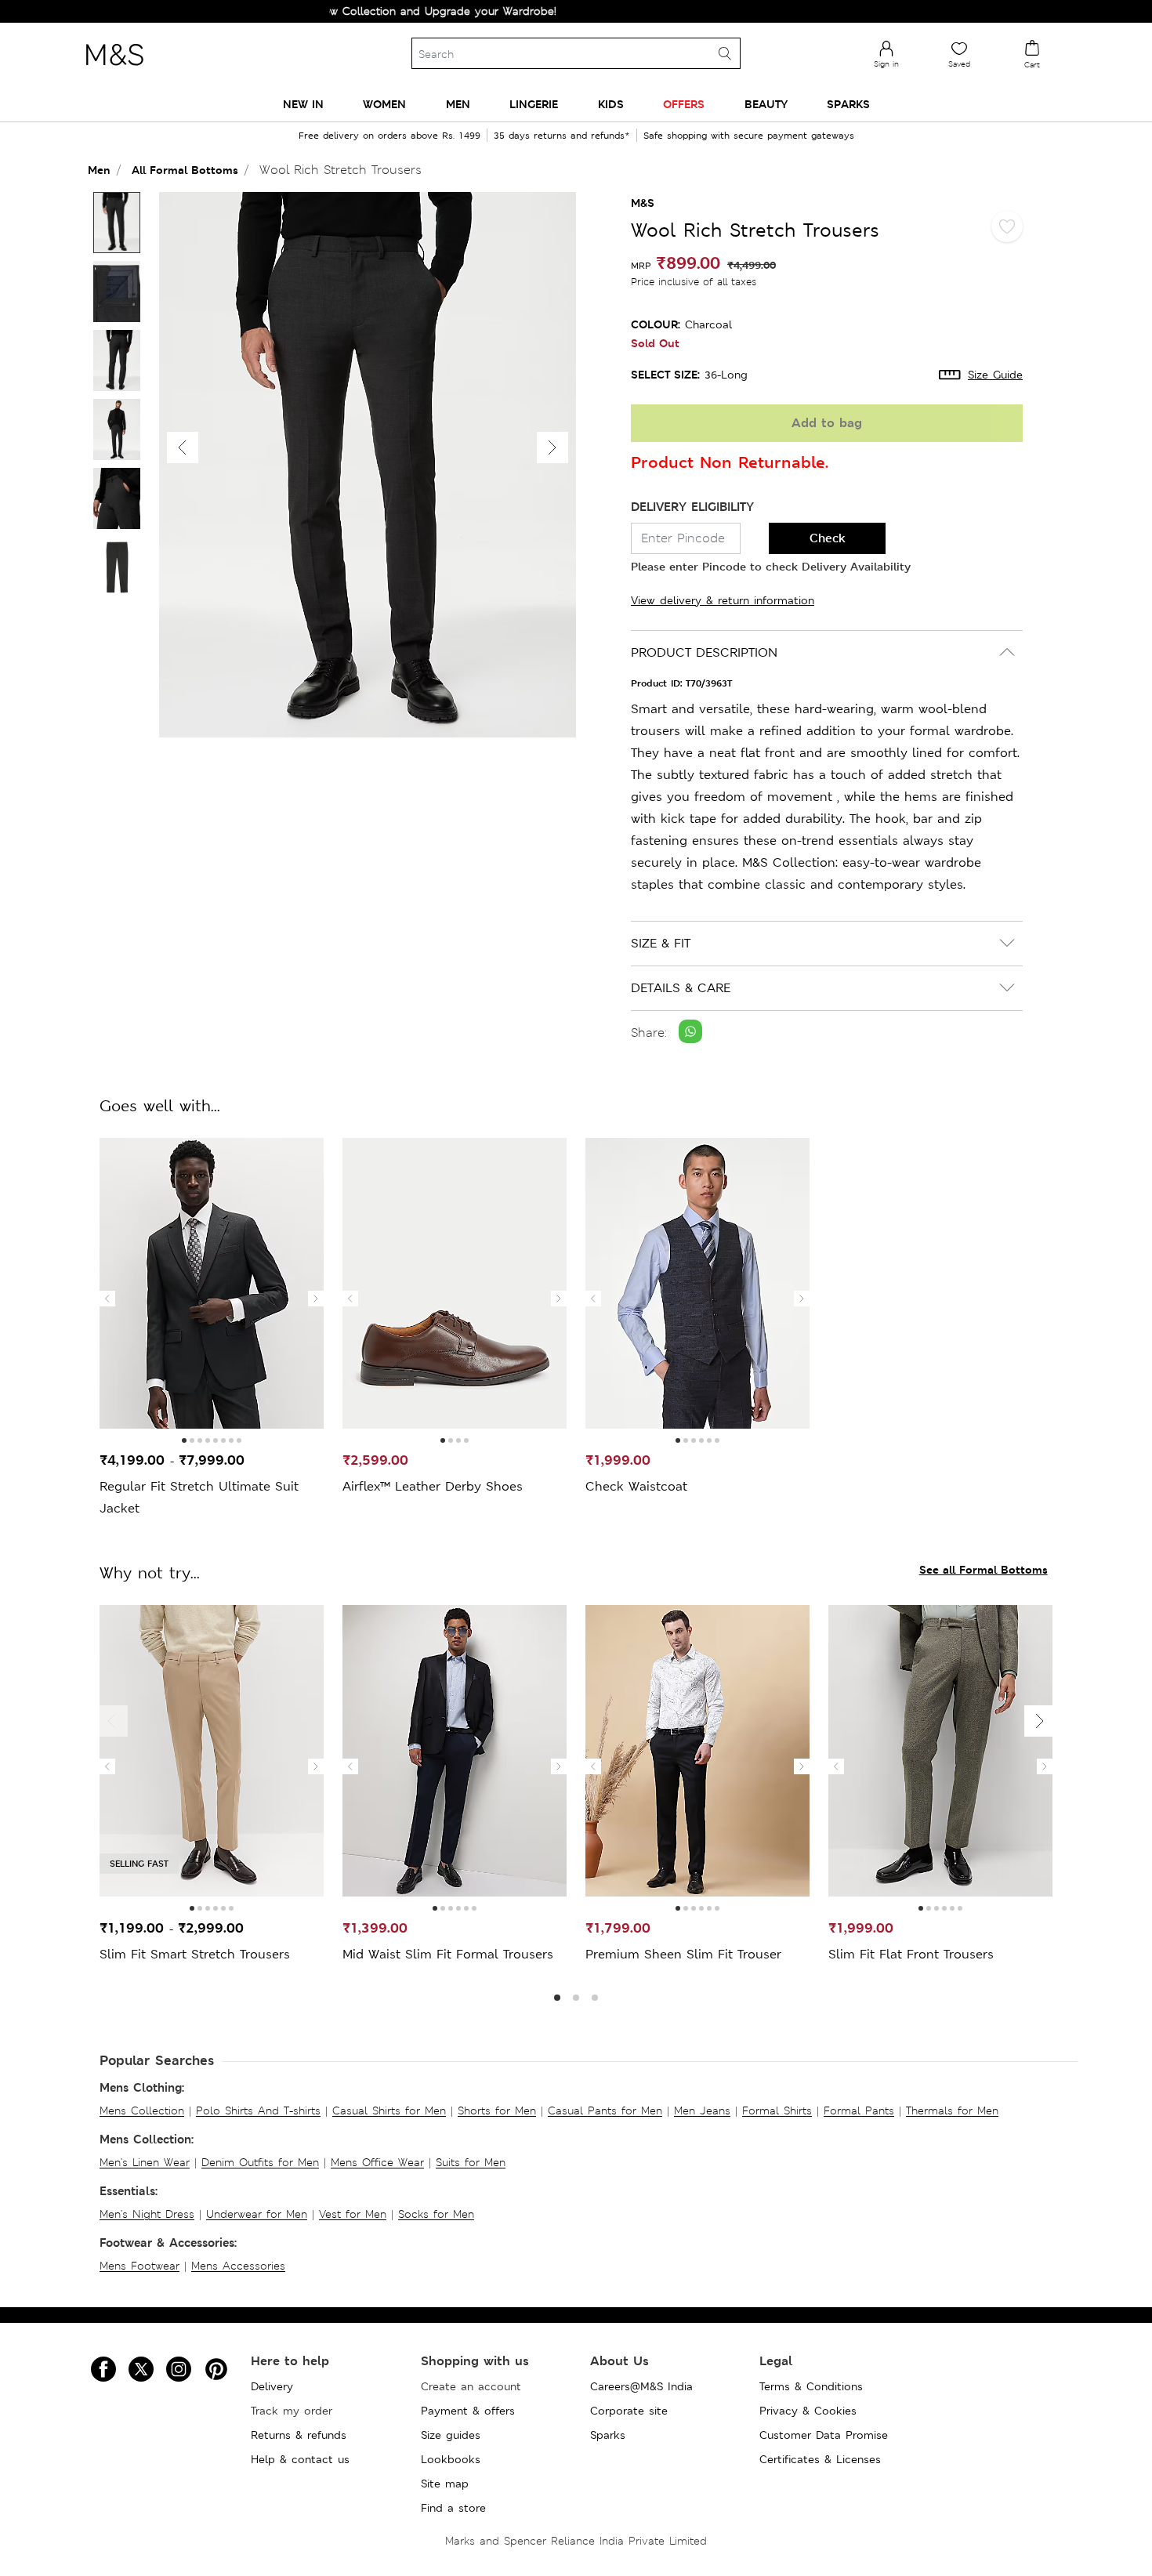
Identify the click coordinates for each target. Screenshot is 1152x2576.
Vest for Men (353, 2214)
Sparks (608, 2435)
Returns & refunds (299, 2435)
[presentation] (107, 1299)
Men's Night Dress (147, 2214)
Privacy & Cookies (808, 2411)
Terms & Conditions (811, 2386)
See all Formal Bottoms (984, 1569)
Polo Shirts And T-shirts (258, 2110)
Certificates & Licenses (820, 2459)
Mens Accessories (238, 2266)
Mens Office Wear (377, 2162)
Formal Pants (859, 2110)
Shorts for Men (497, 2110)
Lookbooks (451, 2459)
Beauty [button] (766, 104)
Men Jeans (702, 2110)
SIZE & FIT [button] (661, 943)
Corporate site (629, 2411)
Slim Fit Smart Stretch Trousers (195, 1954)
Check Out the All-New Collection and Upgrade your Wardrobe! (333, 11)
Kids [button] (611, 104)
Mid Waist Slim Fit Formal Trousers (448, 1954)
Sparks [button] (848, 104)
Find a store (453, 2508)
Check (828, 538)
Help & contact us (300, 2459)
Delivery (272, 2386)
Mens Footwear (139, 2266)
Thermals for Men (952, 2110)
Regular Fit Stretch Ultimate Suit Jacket (199, 1497)
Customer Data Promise (824, 2435)
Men (99, 170)
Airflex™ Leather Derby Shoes (433, 1486)
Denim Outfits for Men (260, 2162)
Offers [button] (684, 104)
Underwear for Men (257, 2214)
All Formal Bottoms (185, 170)
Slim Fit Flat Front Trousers (911, 1954)
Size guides (451, 2435)
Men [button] (458, 104)
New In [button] (303, 104)
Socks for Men (436, 2214)
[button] (552, 447)
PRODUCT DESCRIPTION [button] (704, 652)
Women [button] (384, 104)
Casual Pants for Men (605, 2110)
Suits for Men (471, 2162)
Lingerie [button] (534, 104)
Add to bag (827, 423)
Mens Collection (142, 2110)
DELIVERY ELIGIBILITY (692, 507)
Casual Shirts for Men (389, 2110)
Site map (445, 2484)
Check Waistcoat (636, 1486)
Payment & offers (468, 2411)
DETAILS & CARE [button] (681, 988)
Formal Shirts (777, 2110)
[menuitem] (303, 104)
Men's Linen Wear (145, 2162)
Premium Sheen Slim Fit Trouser (683, 1954)
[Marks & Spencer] (114, 70)
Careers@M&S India (641, 2386)
